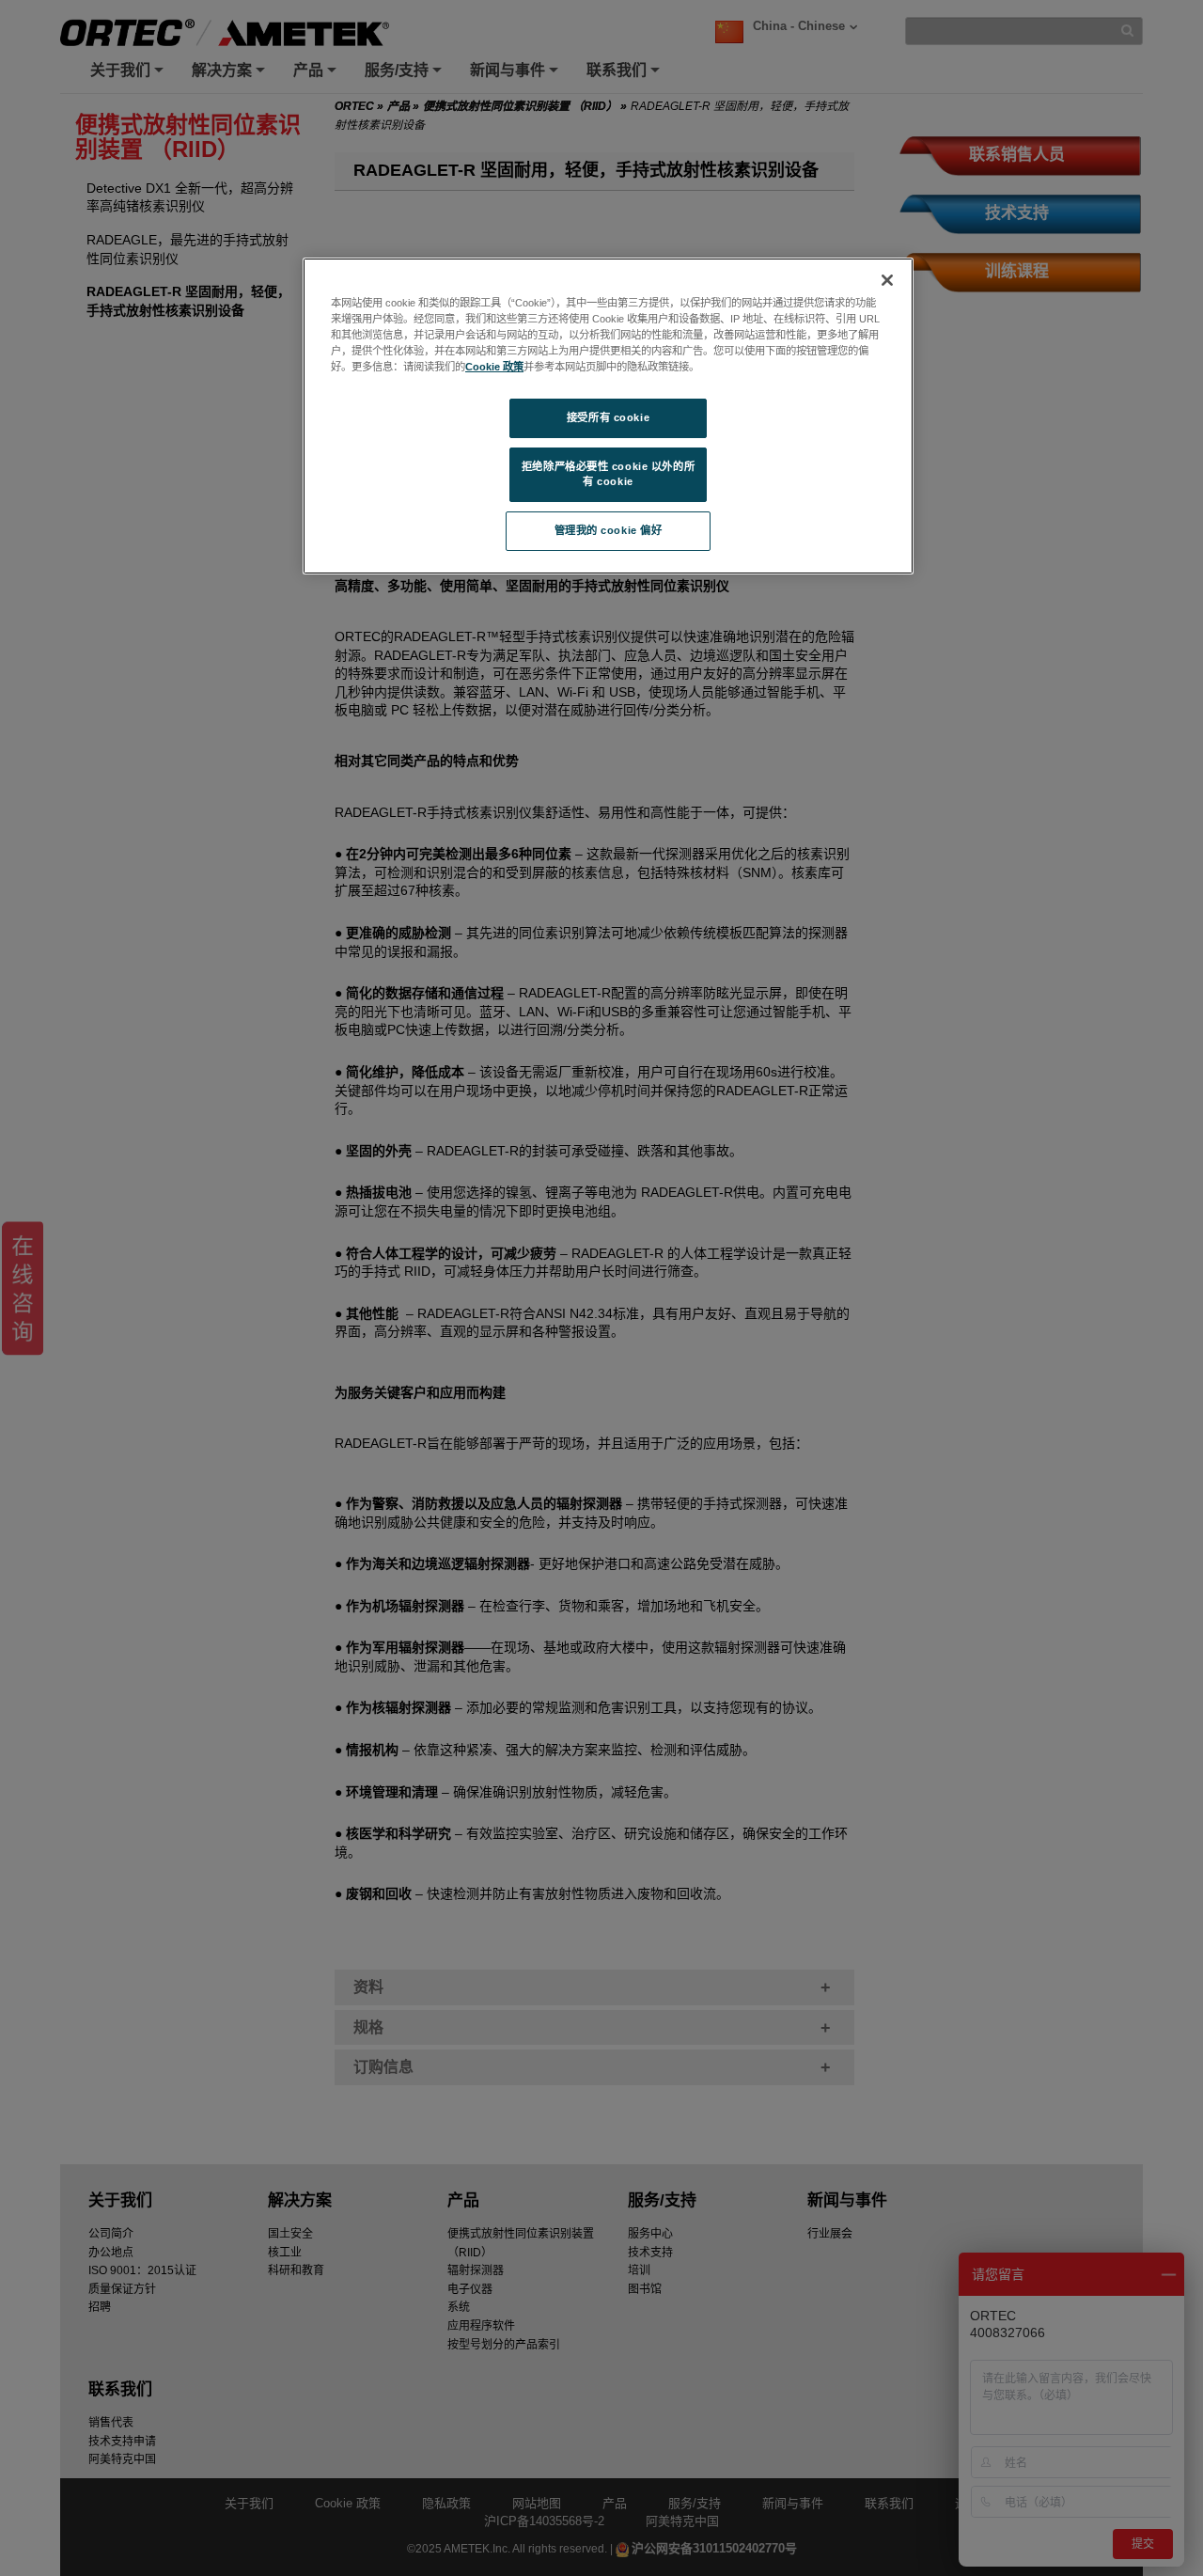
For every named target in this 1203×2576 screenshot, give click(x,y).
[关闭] (887, 280)
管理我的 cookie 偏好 (609, 530)
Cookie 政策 (494, 367)
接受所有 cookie (608, 417)
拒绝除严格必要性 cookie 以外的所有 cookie (608, 474)
